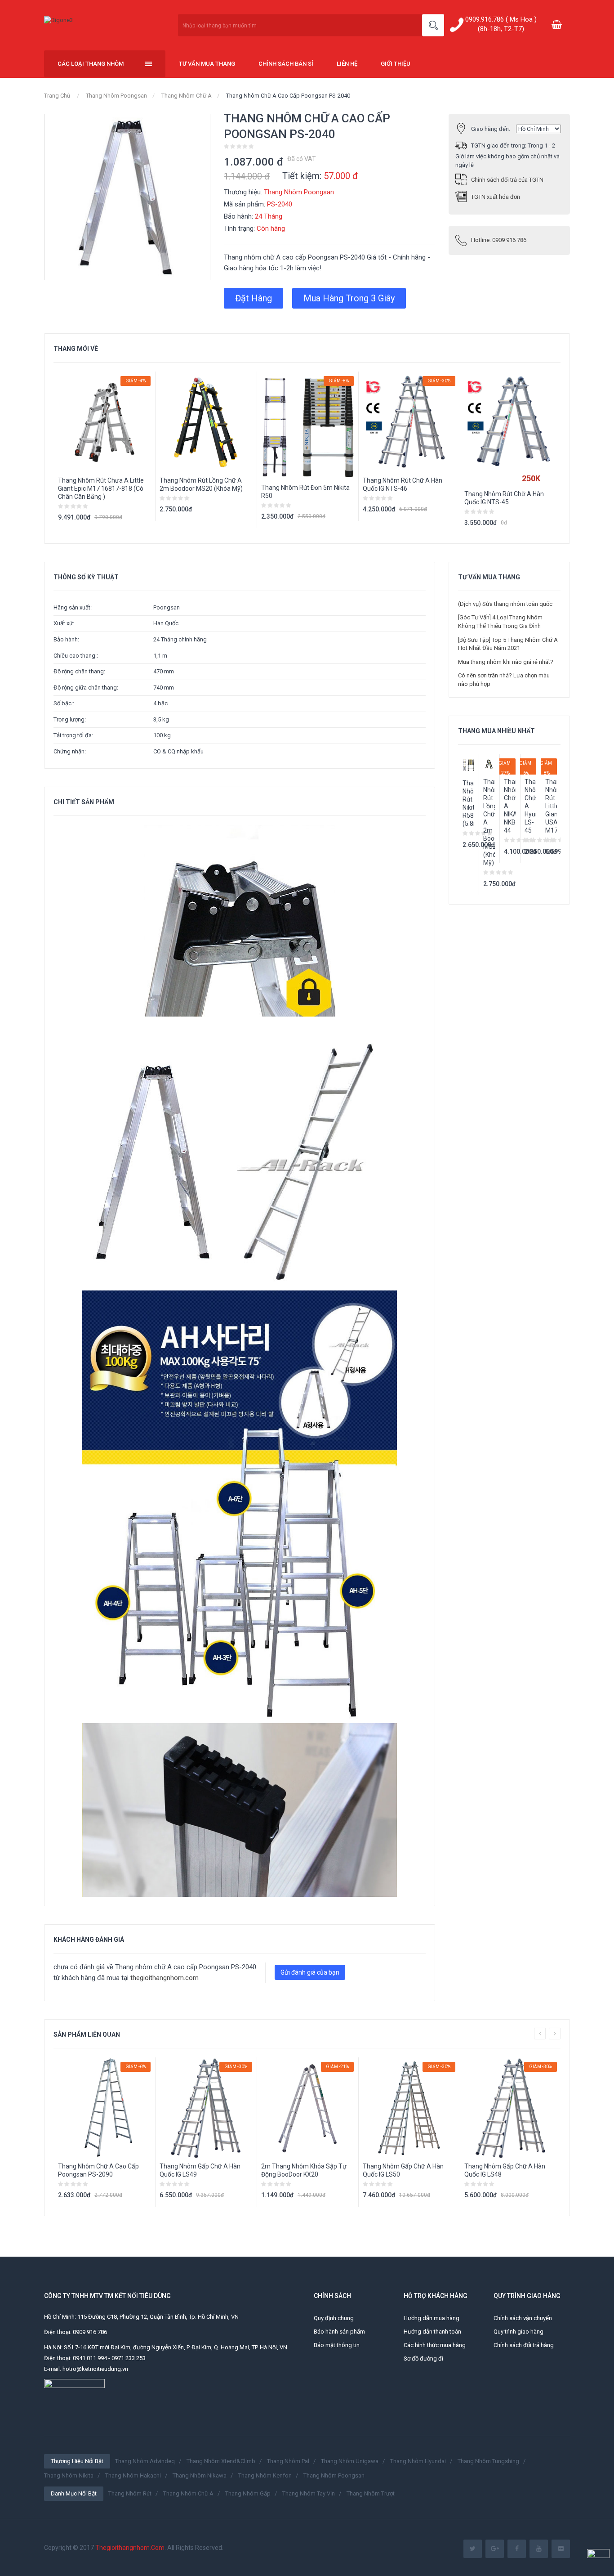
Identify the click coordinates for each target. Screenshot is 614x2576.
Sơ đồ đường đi (423, 2359)
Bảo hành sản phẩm (339, 2332)
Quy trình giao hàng (518, 2332)
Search (433, 25)
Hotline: (499, 240)
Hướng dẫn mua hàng (432, 2318)
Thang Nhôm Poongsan (116, 96)
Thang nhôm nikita (69, 2475)
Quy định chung (334, 2318)
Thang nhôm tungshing (488, 2461)
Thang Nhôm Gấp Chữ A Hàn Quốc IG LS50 (403, 2170)
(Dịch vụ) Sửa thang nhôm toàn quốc (505, 604)
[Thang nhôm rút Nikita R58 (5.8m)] (468, 765)
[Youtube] (539, 2549)
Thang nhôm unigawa (350, 2461)
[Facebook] (517, 2549)
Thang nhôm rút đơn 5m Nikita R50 (305, 492)
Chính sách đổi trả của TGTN (507, 180)
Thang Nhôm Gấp (248, 2493)
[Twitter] (473, 2549)
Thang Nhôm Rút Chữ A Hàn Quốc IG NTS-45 (504, 498)
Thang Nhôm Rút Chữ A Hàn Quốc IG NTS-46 (403, 484)
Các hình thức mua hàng (435, 2345)
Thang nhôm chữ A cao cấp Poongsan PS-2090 (98, 2170)
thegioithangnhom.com (165, 1978)
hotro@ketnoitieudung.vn (95, 2369)
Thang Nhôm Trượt (371, 2493)
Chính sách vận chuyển (523, 2318)
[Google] (495, 2549)
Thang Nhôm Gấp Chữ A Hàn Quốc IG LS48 (505, 2170)
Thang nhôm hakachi (133, 2475)
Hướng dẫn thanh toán (432, 2332)
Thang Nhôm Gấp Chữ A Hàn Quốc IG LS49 (200, 2170)
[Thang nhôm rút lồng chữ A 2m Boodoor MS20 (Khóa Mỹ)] (489, 764)
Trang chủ (57, 96)
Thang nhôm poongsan (334, 2475)
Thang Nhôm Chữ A (187, 96)
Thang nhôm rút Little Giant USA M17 (551, 806)
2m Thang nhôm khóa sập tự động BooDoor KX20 (304, 2170)
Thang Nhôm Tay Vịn (309, 2493)
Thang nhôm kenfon (265, 2475)
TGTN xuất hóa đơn (496, 197)
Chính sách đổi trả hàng (524, 2345)
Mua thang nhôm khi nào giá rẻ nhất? (506, 662)
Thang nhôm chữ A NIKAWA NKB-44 (510, 806)
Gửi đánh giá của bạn (310, 1972)
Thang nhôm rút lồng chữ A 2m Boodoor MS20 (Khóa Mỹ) (201, 484)
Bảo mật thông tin (337, 2345)
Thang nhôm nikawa (200, 2475)
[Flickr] (561, 2549)
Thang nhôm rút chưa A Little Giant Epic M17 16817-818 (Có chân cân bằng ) (101, 488)
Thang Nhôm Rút (130, 2493)
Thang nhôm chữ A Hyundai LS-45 (530, 806)
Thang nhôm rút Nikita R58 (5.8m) (468, 803)
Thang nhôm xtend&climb (221, 2461)
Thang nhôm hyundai (418, 2461)
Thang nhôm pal (288, 2461)
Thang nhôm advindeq (145, 2461)
